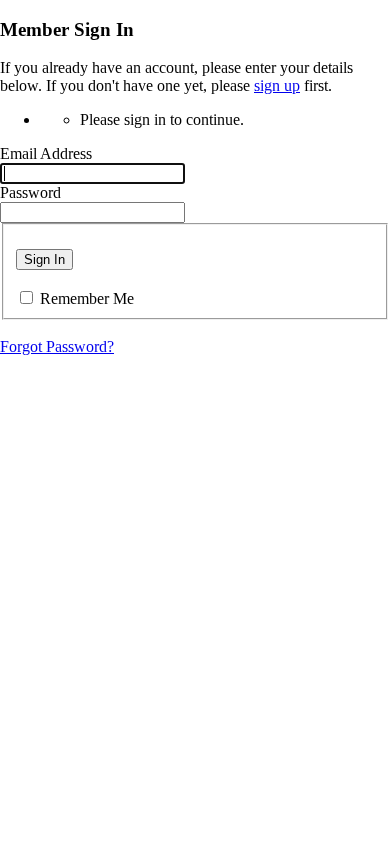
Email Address (46, 153)
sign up (277, 85)
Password (30, 192)
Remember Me (87, 298)
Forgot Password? (57, 346)
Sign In (44, 259)
